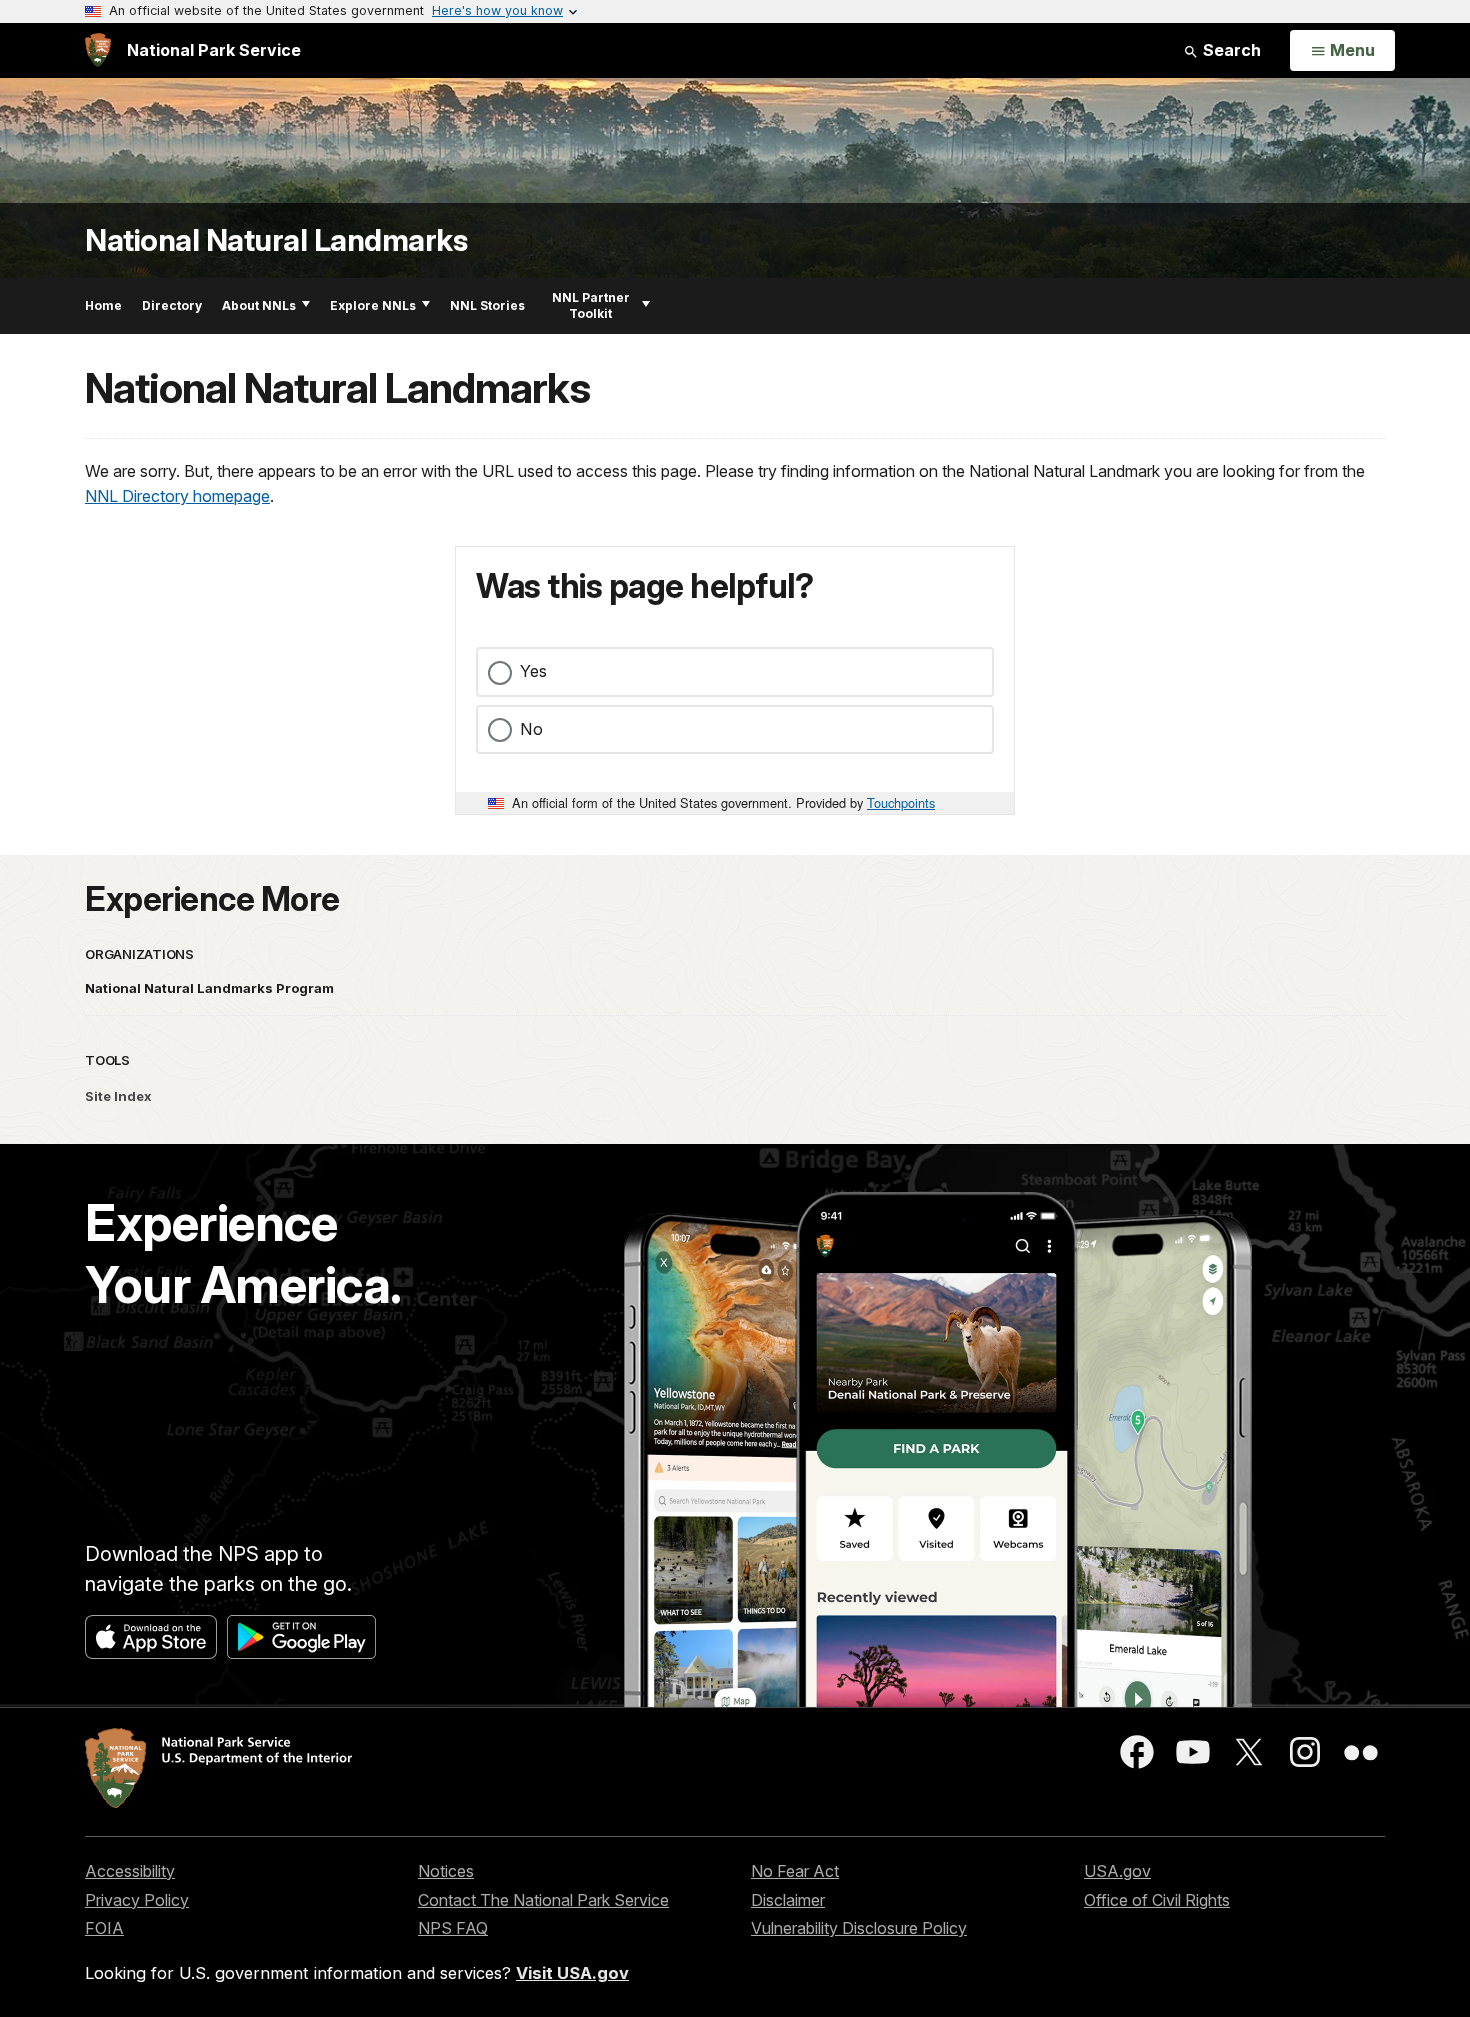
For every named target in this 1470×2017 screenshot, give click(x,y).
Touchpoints (901, 802)
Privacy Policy (137, 1900)
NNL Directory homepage (177, 496)
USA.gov (1117, 1871)
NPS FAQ (453, 1928)
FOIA (104, 1928)
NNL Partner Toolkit (591, 305)
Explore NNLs (373, 305)
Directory (172, 305)
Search (1230, 50)
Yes (533, 671)
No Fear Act (795, 1871)
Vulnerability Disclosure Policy (859, 1928)
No (531, 729)
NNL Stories (487, 305)
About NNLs (259, 305)
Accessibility (130, 1871)
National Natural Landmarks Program (209, 988)
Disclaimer (788, 1900)
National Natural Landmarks (276, 240)
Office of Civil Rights (1157, 1900)
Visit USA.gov (572, 1973)
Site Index (118, 1096)
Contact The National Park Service (543, 1900)
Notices (446, 1871)
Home (103, 305)
